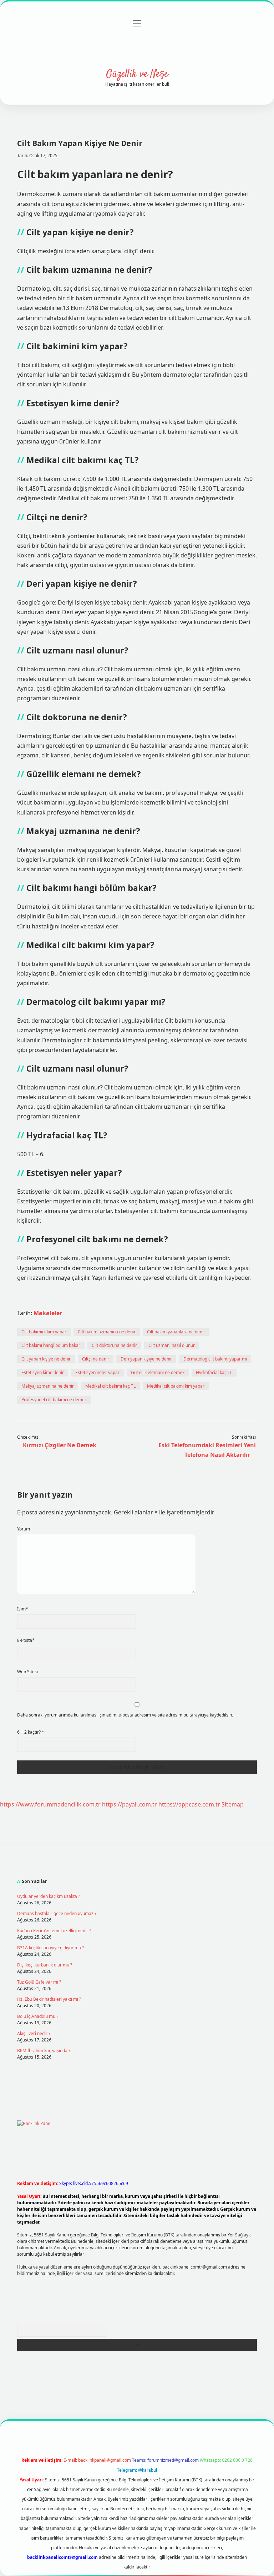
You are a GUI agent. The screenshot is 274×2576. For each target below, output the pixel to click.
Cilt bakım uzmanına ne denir (107, 1332)
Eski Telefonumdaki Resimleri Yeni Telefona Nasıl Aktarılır (207, 1450)
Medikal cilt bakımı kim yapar (176, 1386)
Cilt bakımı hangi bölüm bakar (51, 1345)
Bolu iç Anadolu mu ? (38, 2016)
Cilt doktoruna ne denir (114, 1345)
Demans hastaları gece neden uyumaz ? (57, 1913)
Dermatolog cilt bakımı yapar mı (215, 1359)
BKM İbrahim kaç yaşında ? (44, 2051)
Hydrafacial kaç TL (214, 1372)
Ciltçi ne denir (96, 1359)
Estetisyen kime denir (43, 1372)
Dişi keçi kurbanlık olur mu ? (45, 1965)
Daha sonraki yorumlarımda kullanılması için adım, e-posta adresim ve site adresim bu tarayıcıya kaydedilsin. (125, 1715)
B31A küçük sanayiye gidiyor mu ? (50, 1948)
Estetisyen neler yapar (97, 1372)
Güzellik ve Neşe (137, 74)
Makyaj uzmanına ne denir (48, 1386)
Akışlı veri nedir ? (34, 2033)
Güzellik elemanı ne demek (158, 1372)
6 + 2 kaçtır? (31, 1732)
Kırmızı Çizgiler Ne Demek (60, 1445)
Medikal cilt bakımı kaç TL (110, 1386)
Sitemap (233, 1804)
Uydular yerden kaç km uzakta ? (49, 1896)
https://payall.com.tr (130, 1804)
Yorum (24, 1529)
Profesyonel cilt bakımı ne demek (54, 1400)
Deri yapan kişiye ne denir (146, 1359)
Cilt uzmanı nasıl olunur (172, 1345)
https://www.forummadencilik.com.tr (50, 1804)
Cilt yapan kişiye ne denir (46, 1359)
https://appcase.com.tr (189, 1804)
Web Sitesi (27, 1672)
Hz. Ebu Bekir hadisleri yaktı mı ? (49, 1999)
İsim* (23, 1609)
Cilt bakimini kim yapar (44, 1332)
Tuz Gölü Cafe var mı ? (39, 1982)
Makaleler (48, 1313)
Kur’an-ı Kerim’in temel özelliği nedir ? (54, 1931)
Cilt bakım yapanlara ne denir (176, 1332)
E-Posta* (26, 1640)
